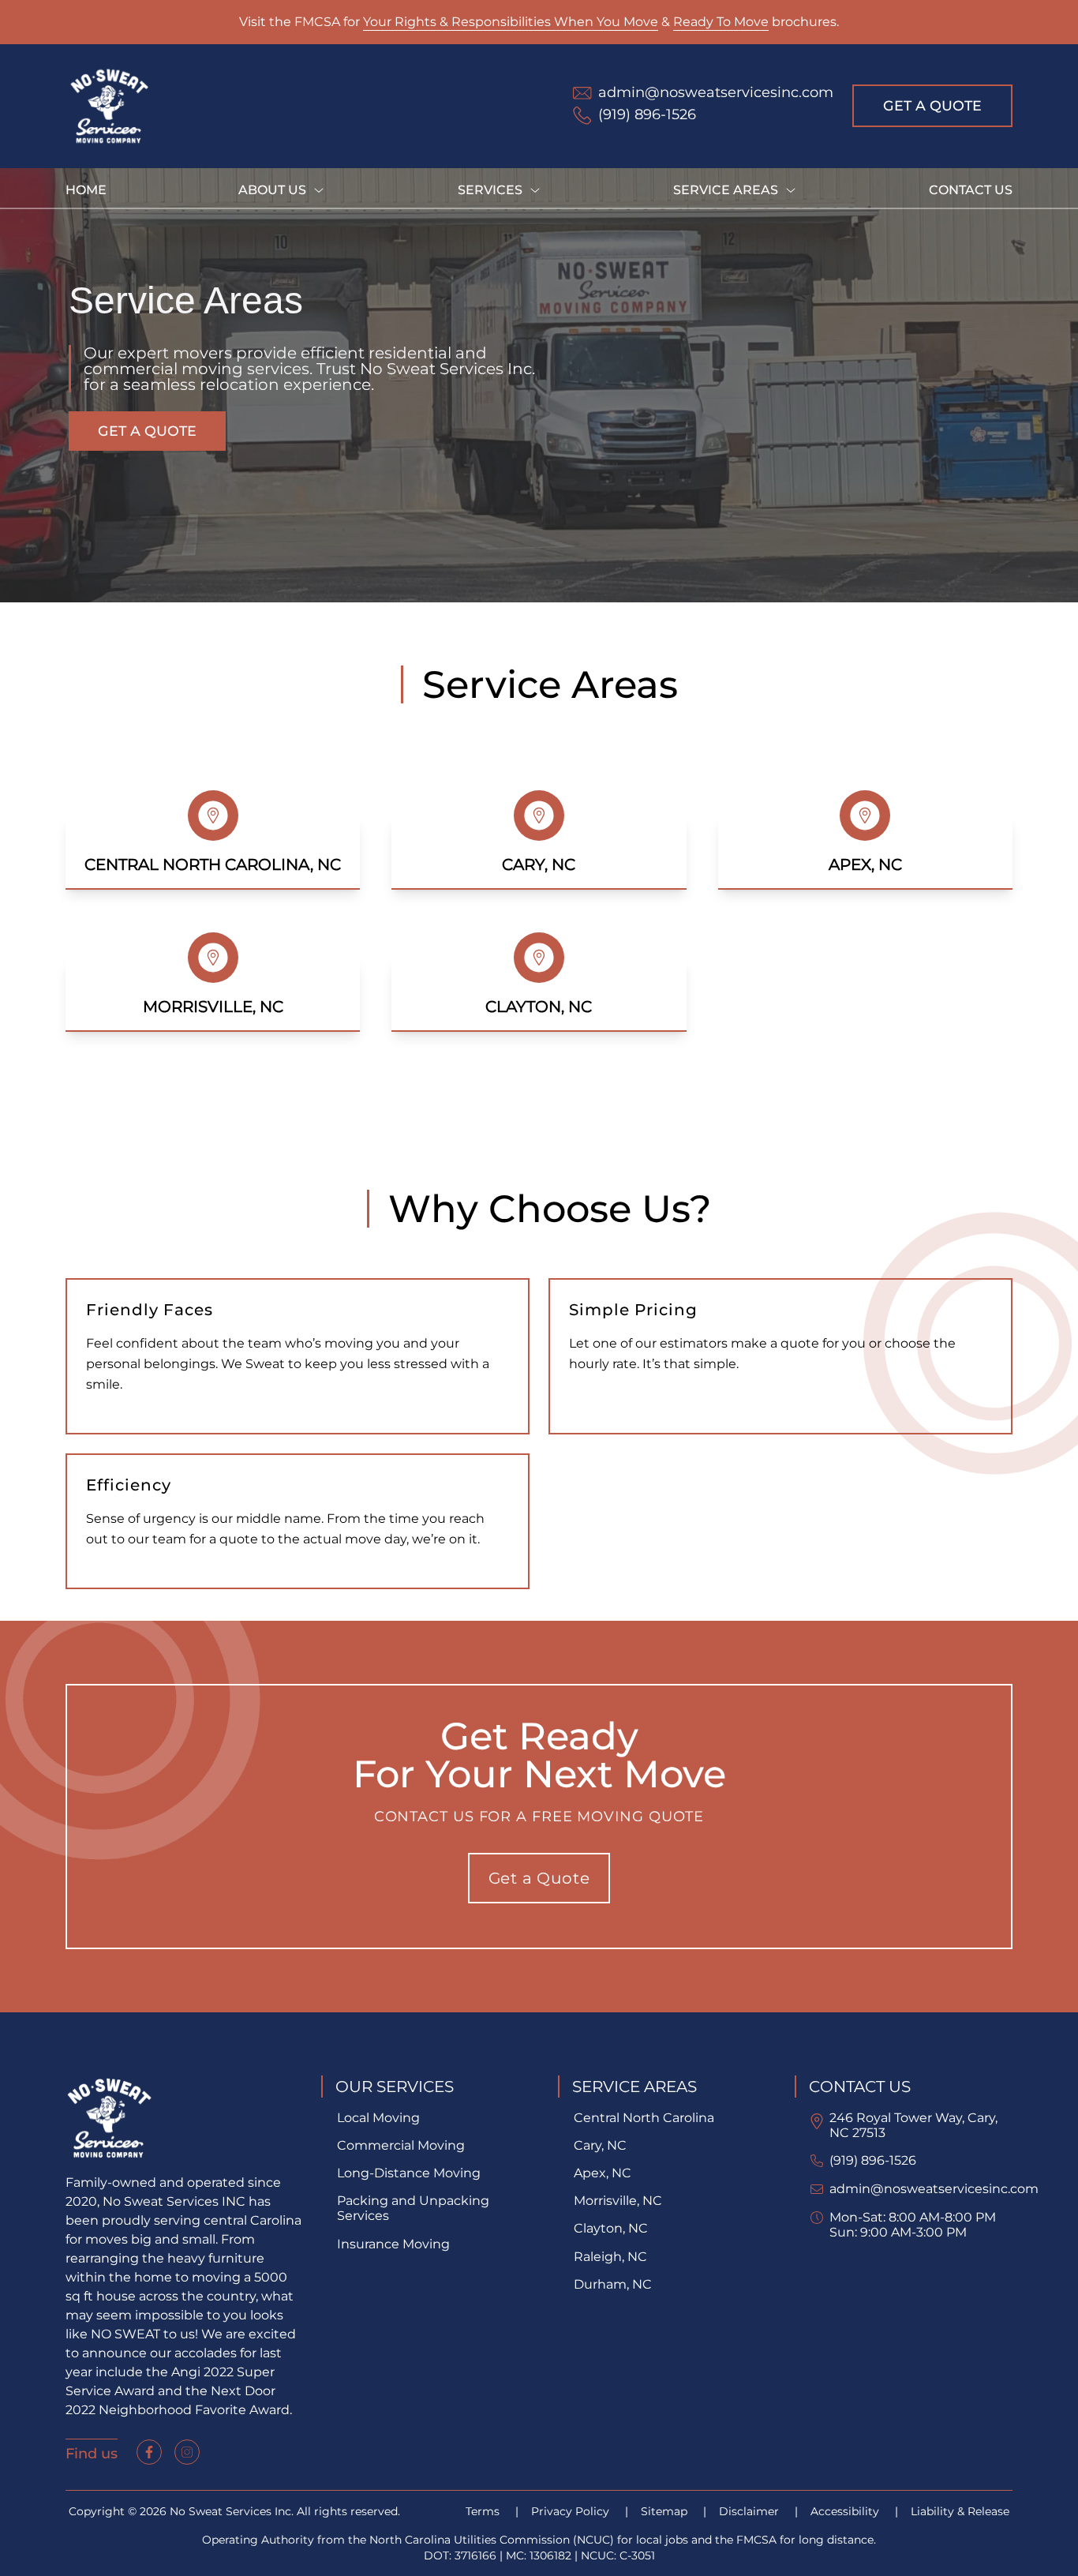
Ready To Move (721, 22)
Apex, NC (603, 2173)
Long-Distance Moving (409, 2173)
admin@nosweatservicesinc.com (934, 2189)
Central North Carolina (644, 2118)
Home (86, 190)
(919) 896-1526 (873, 2160)
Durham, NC (613, 2284)
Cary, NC (600, 2145)
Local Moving (378, 2118)
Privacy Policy (572, 2511)
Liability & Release (960, 2511)
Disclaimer (750, 2511)
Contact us (971, 190)
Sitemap (666, 2511)
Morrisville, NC (618, 2201)
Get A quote (147, 431)
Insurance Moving (393, 2244)
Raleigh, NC (610, 2257)
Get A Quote (932, 105)
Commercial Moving (401, 2145)
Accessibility (846, 2511)
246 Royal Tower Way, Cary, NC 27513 (913, 2125)
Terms (484, 2511)
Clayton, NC (611, 2228)
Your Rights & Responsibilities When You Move (511, 22)
